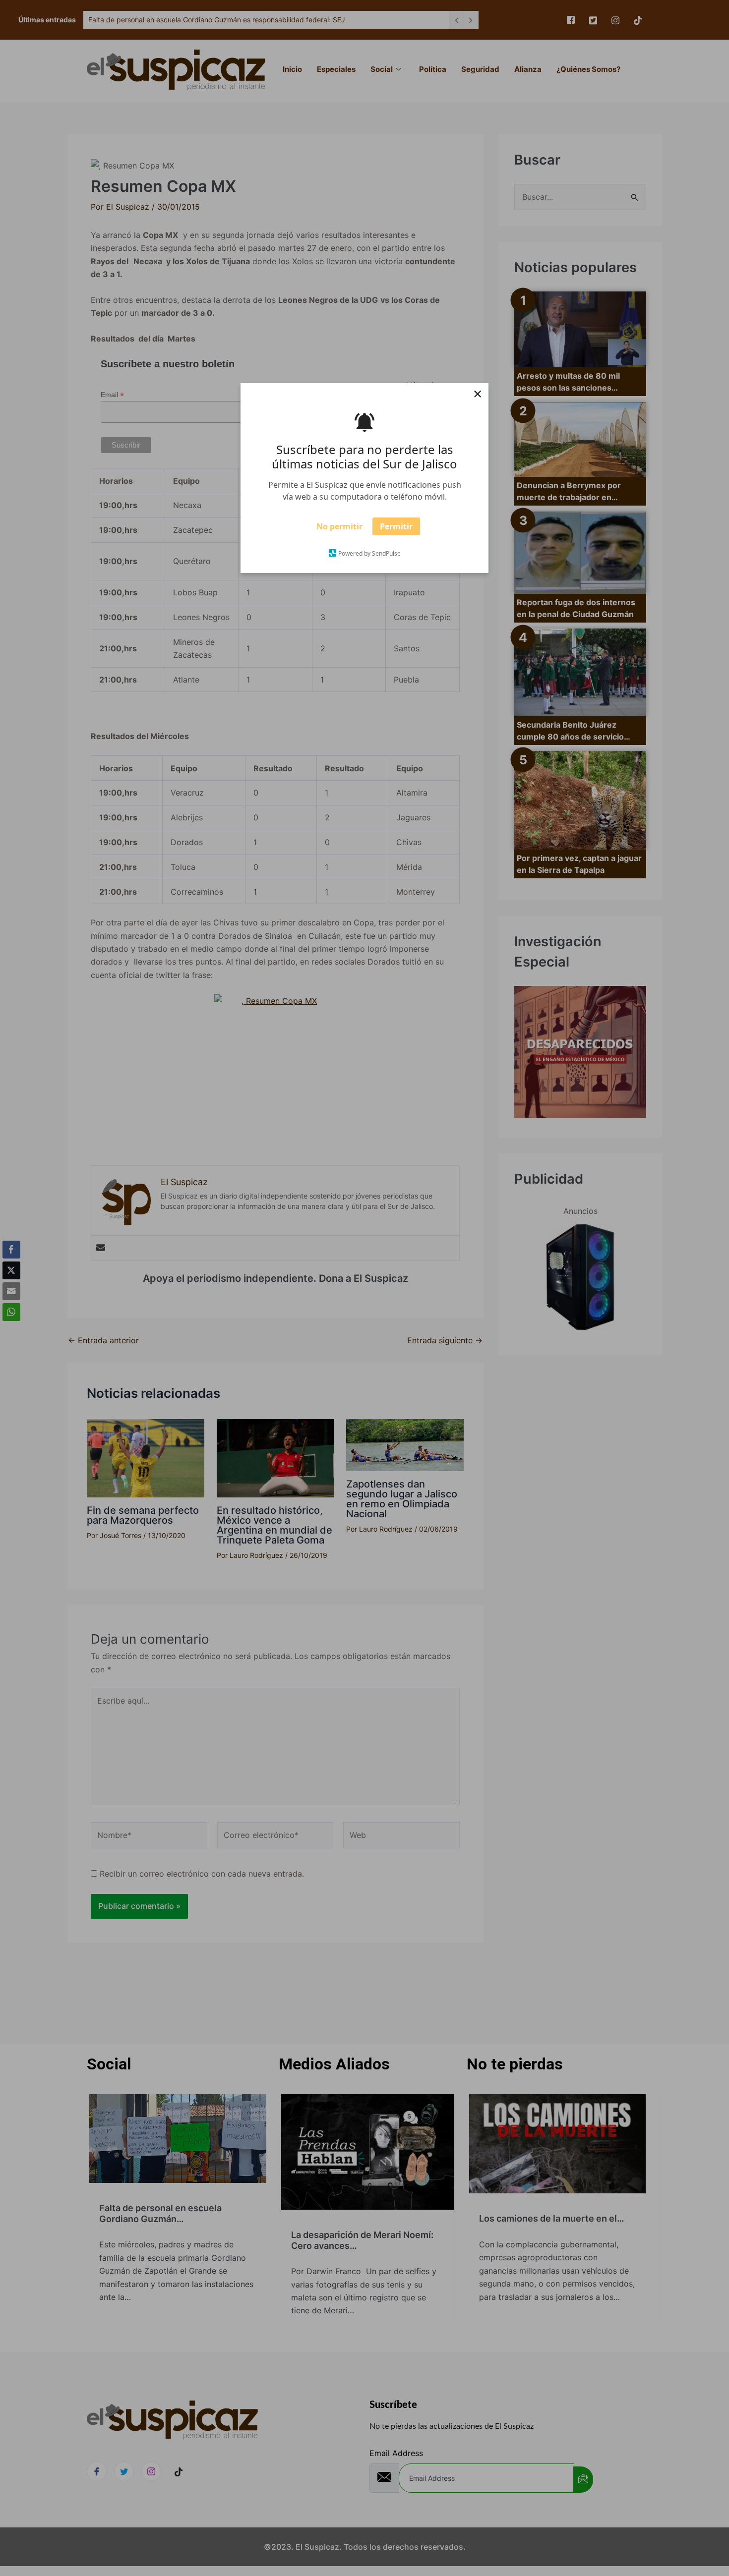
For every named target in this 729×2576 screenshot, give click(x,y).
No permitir (339, 529)
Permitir (396, 529)
